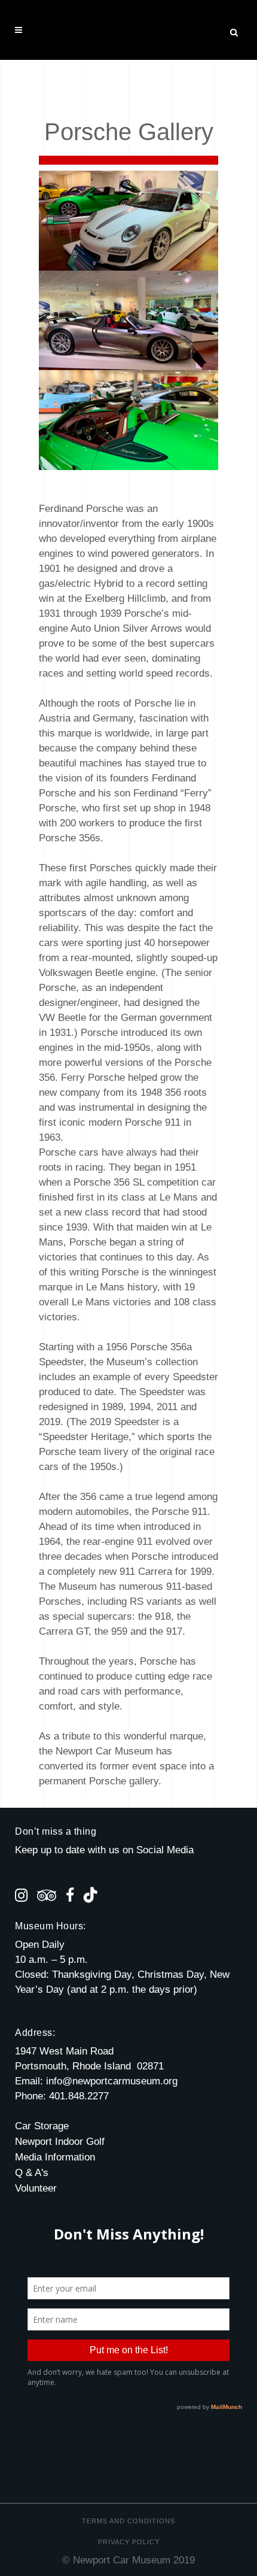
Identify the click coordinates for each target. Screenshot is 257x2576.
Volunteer (36, 2188)
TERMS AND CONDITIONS (128, 2521)
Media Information (55, 2157)
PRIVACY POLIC (126, 2542)
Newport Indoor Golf (60, 2142)
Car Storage (42, 2126)
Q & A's (32, 2173)
